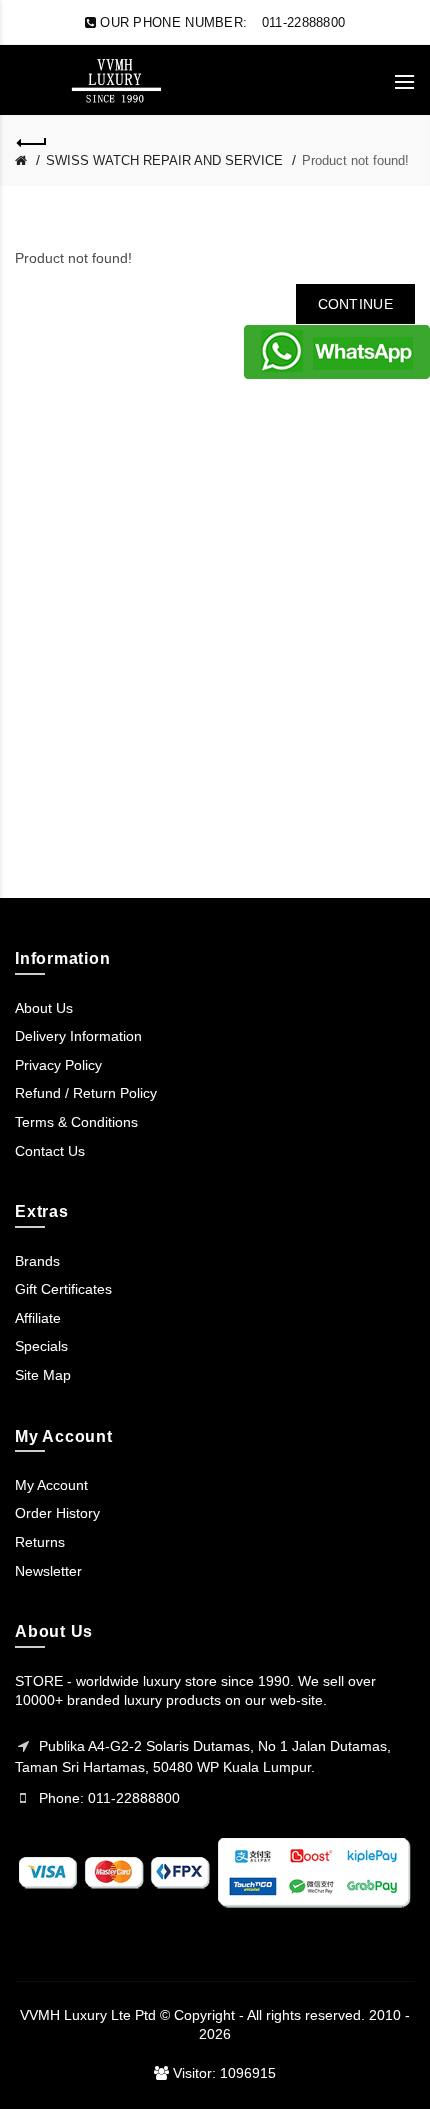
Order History (57, 1513)
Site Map (43, 1375)
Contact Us (50, 1151)
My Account (51, 1485)
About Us (44, 1008)
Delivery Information (78, 1036)
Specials (41, 1346)
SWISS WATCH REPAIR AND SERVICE (164, 160)
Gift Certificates (63, 1289)
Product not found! (355, 160)
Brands (37, 1261)
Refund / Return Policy (86, 1093)
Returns (40, 1542)
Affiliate (38, 1318)
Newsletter (48, 1571)
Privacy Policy (58, 1065)
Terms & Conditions (76, 1122)
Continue (355, 304)
